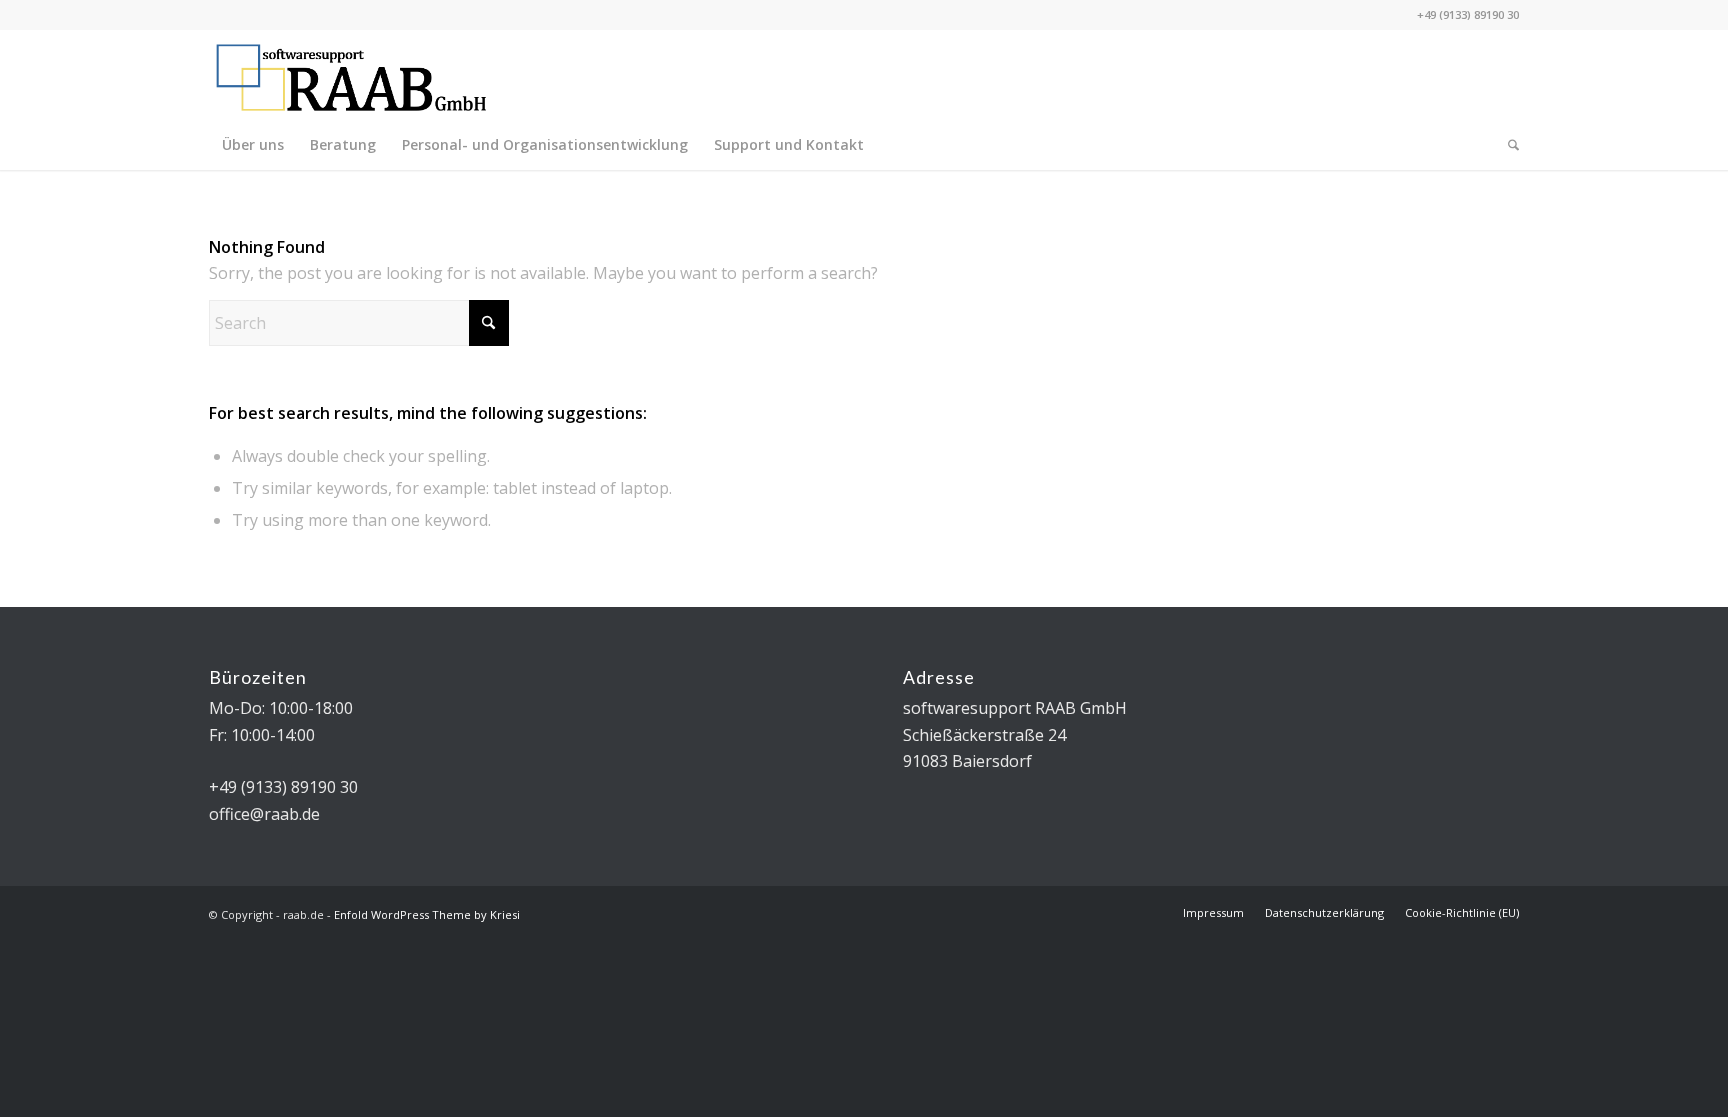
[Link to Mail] (1474, 75)
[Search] (1507, 145)
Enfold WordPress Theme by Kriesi (427, 914)
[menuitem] (253, 145)
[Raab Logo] (351, 75)
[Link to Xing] (1414, 75)
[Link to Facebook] (1444, 75)
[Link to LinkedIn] (1504, 75)
